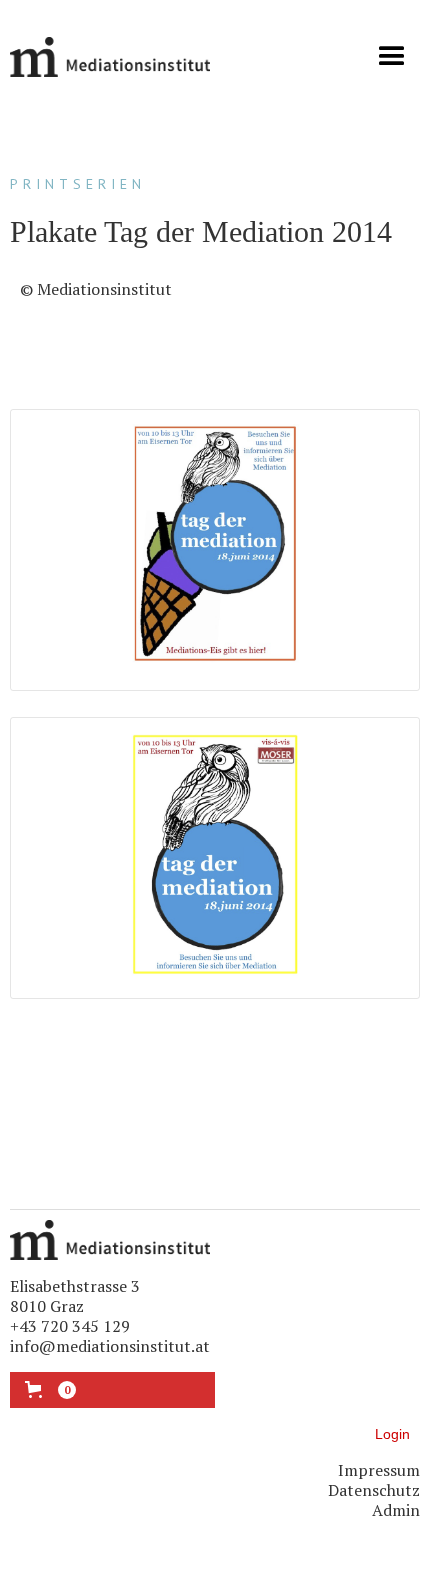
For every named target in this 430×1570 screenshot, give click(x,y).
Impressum (379, 1470)
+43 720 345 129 (70, 1326)
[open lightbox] (215, 550)
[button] (392, 57)
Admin (396, 1510)
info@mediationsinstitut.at (110, 1346)
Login (392, 1434)
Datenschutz (374, 1490)
